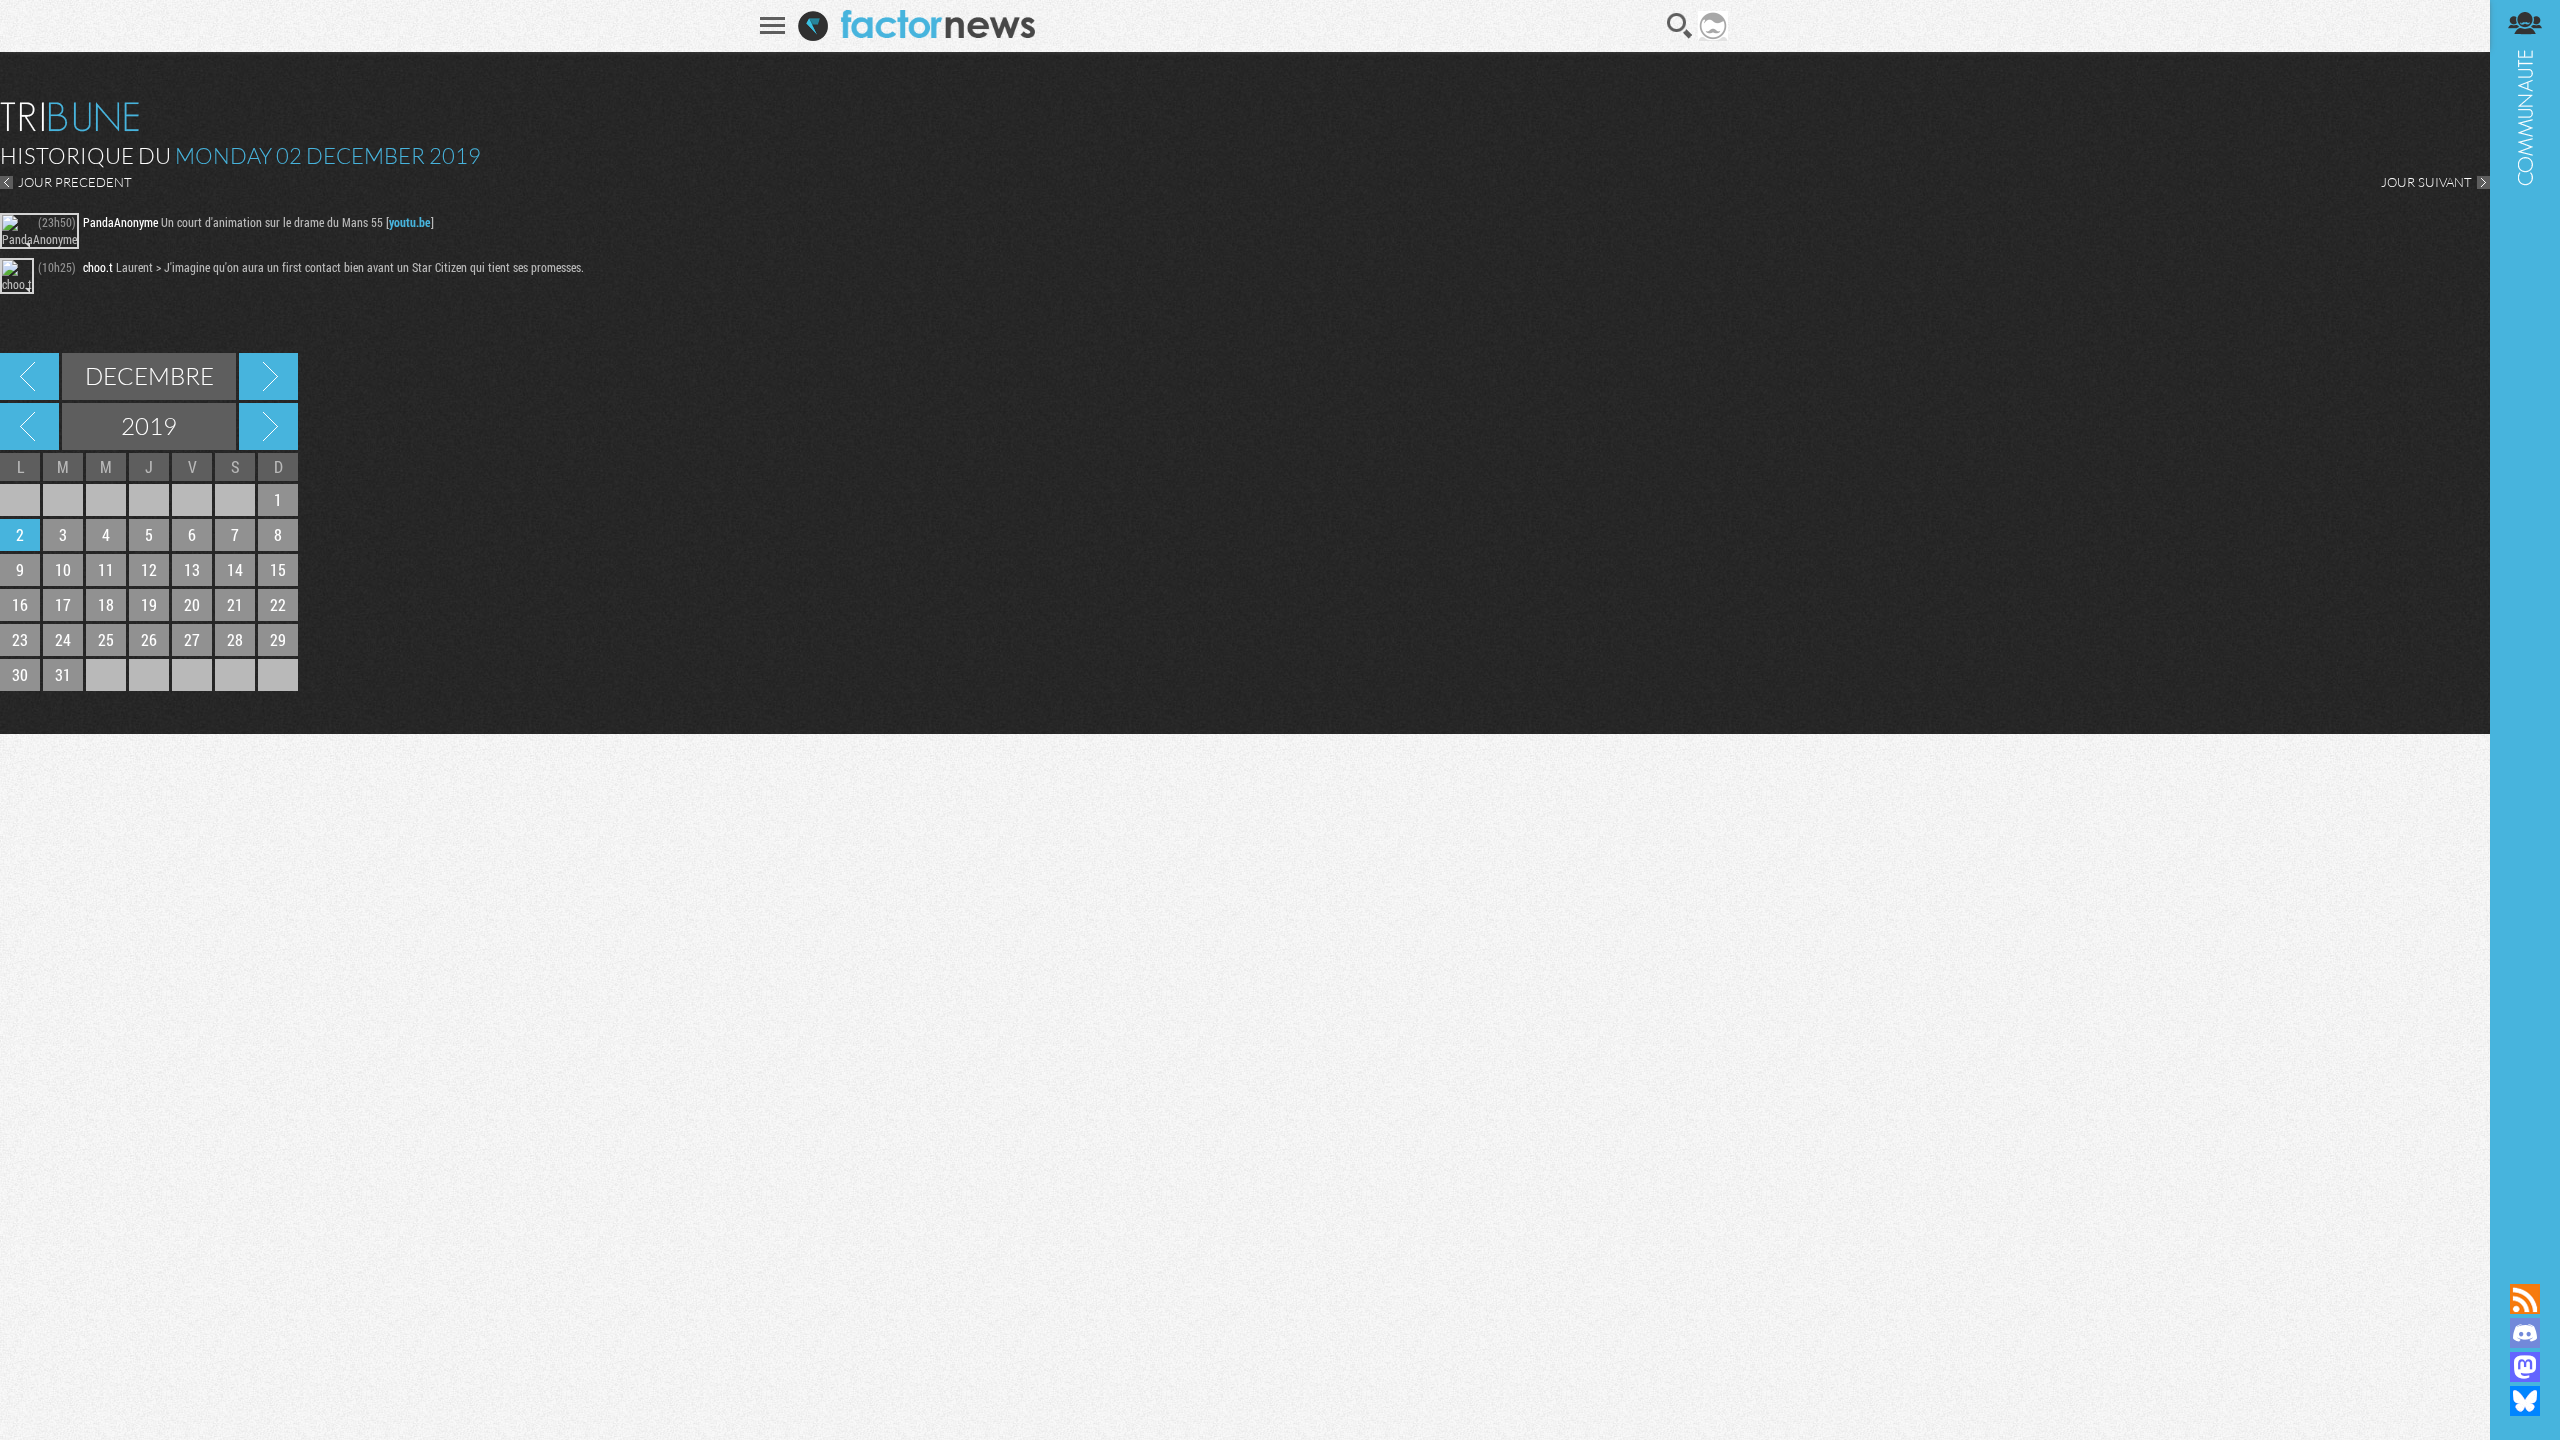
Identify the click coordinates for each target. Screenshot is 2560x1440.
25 (106, 639)
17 (63, 604)
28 (235, 639)
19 (149, 604)
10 (63, 569)
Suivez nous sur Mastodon (2525, 1367)
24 (63, 639)
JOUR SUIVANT (2426, 182)
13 (192, 569)
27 (192, 639)
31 (63, 674)
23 (20, 639)
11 (106, 569)
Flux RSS (2525, 1299)
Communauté (2525, 622)
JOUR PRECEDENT (75, 182)
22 (278, 604)
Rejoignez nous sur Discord (2525, 1333)
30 (20, 674)
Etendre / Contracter (2525, 1265)
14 (235, 569)
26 (149, 639)
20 (192, 604)
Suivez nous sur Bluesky (2525, 1401)
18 (106, 604)
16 (20, 604)
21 (235, 604)
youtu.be (410, 222)
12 (149, 569)
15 (278, 569)
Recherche (1680, 26)
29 (278, 639)
